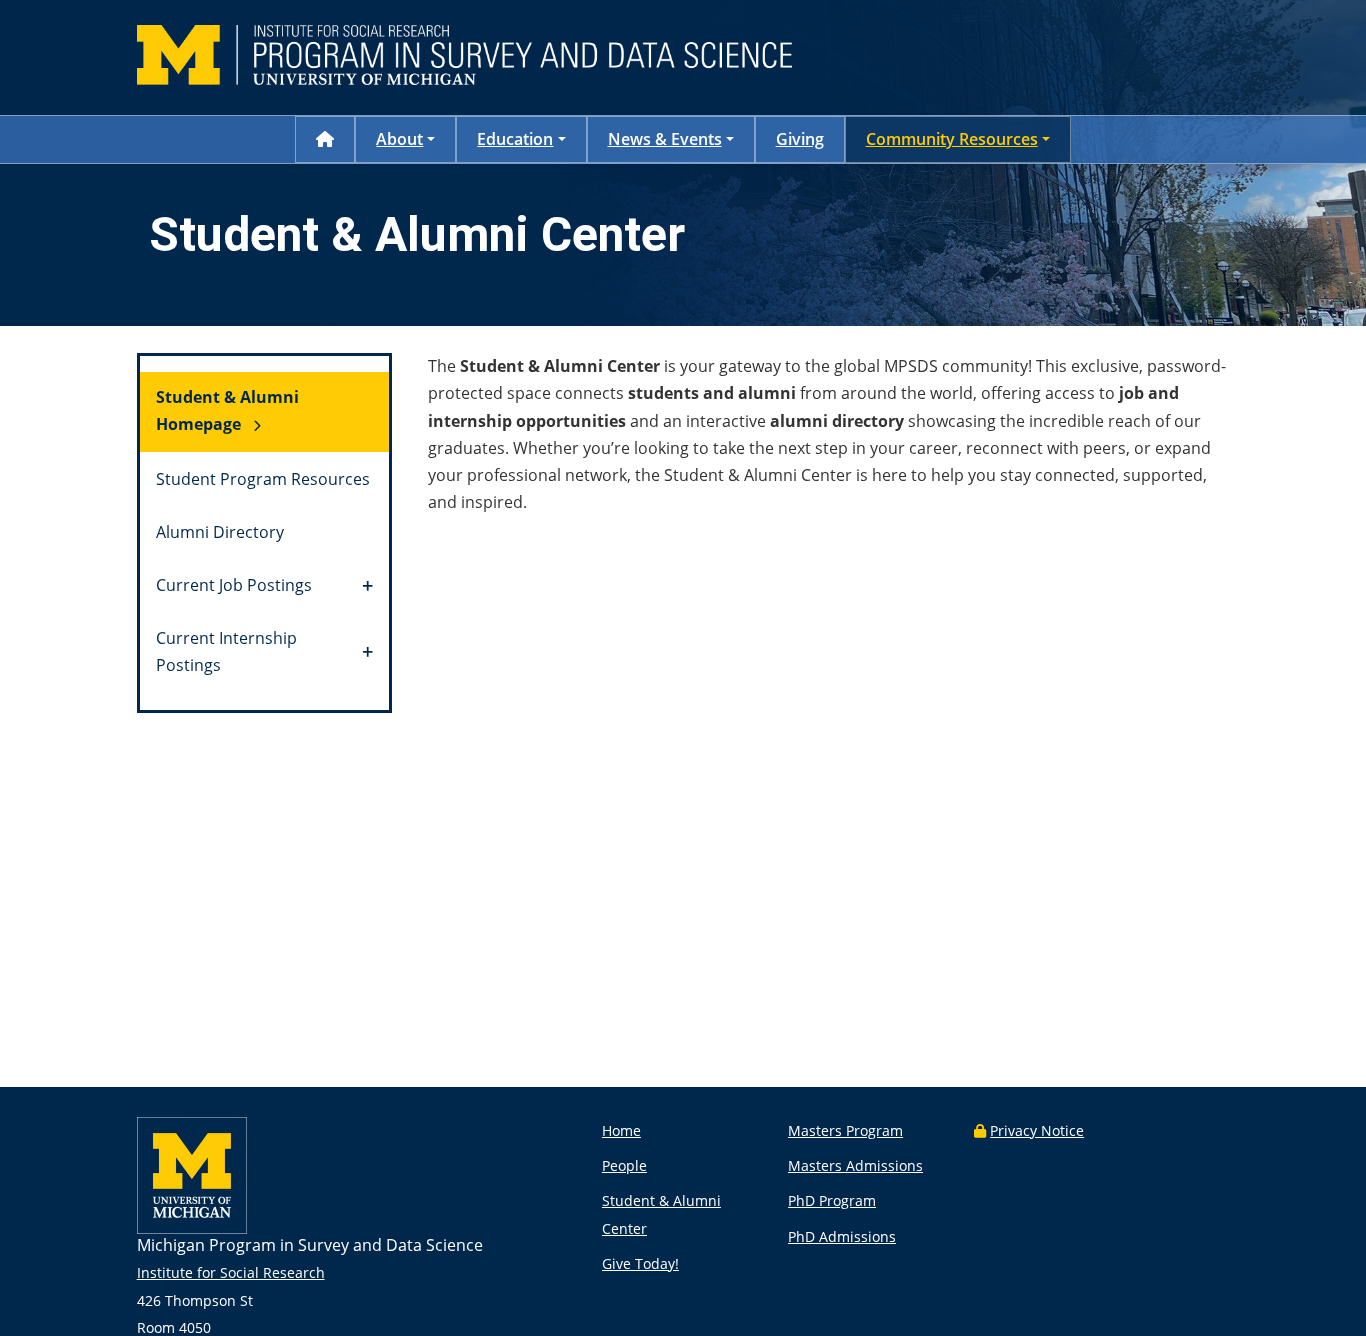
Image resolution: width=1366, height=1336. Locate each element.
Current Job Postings (234, 585)
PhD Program (832, 1200)
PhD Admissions (842, 1236)
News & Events (665, 139)
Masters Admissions (855, 1165)
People (624, 1165)
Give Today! (640, 1263)
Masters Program (845, 1130)
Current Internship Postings (226, 651)
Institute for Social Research (231, 1272)
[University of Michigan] (192, 1228)
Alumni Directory (220, 532)
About (399, 139)
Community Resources (952, 139)
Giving (800, 139)
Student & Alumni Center (661, 1214)
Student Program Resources (263, 479)
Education (515, 139)
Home (621, 1130)
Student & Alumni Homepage (227, 410)
